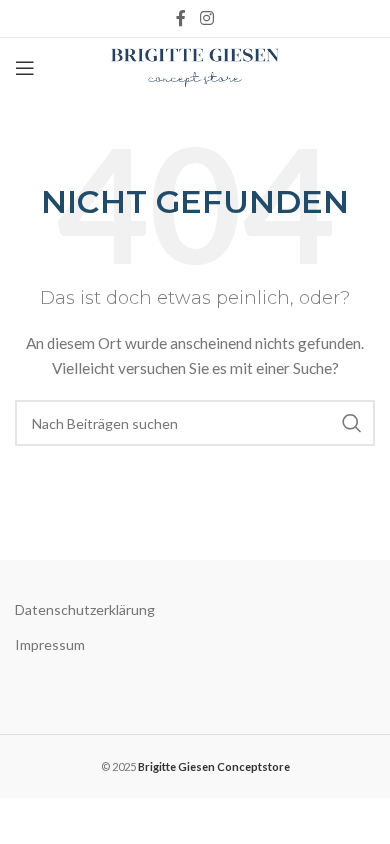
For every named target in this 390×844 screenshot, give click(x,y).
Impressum (50, 644)
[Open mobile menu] (25, 68)
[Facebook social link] (181, 18)
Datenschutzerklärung (85, 609)
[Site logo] (195, 66)
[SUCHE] (352, 423)
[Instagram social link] (206, 18)
